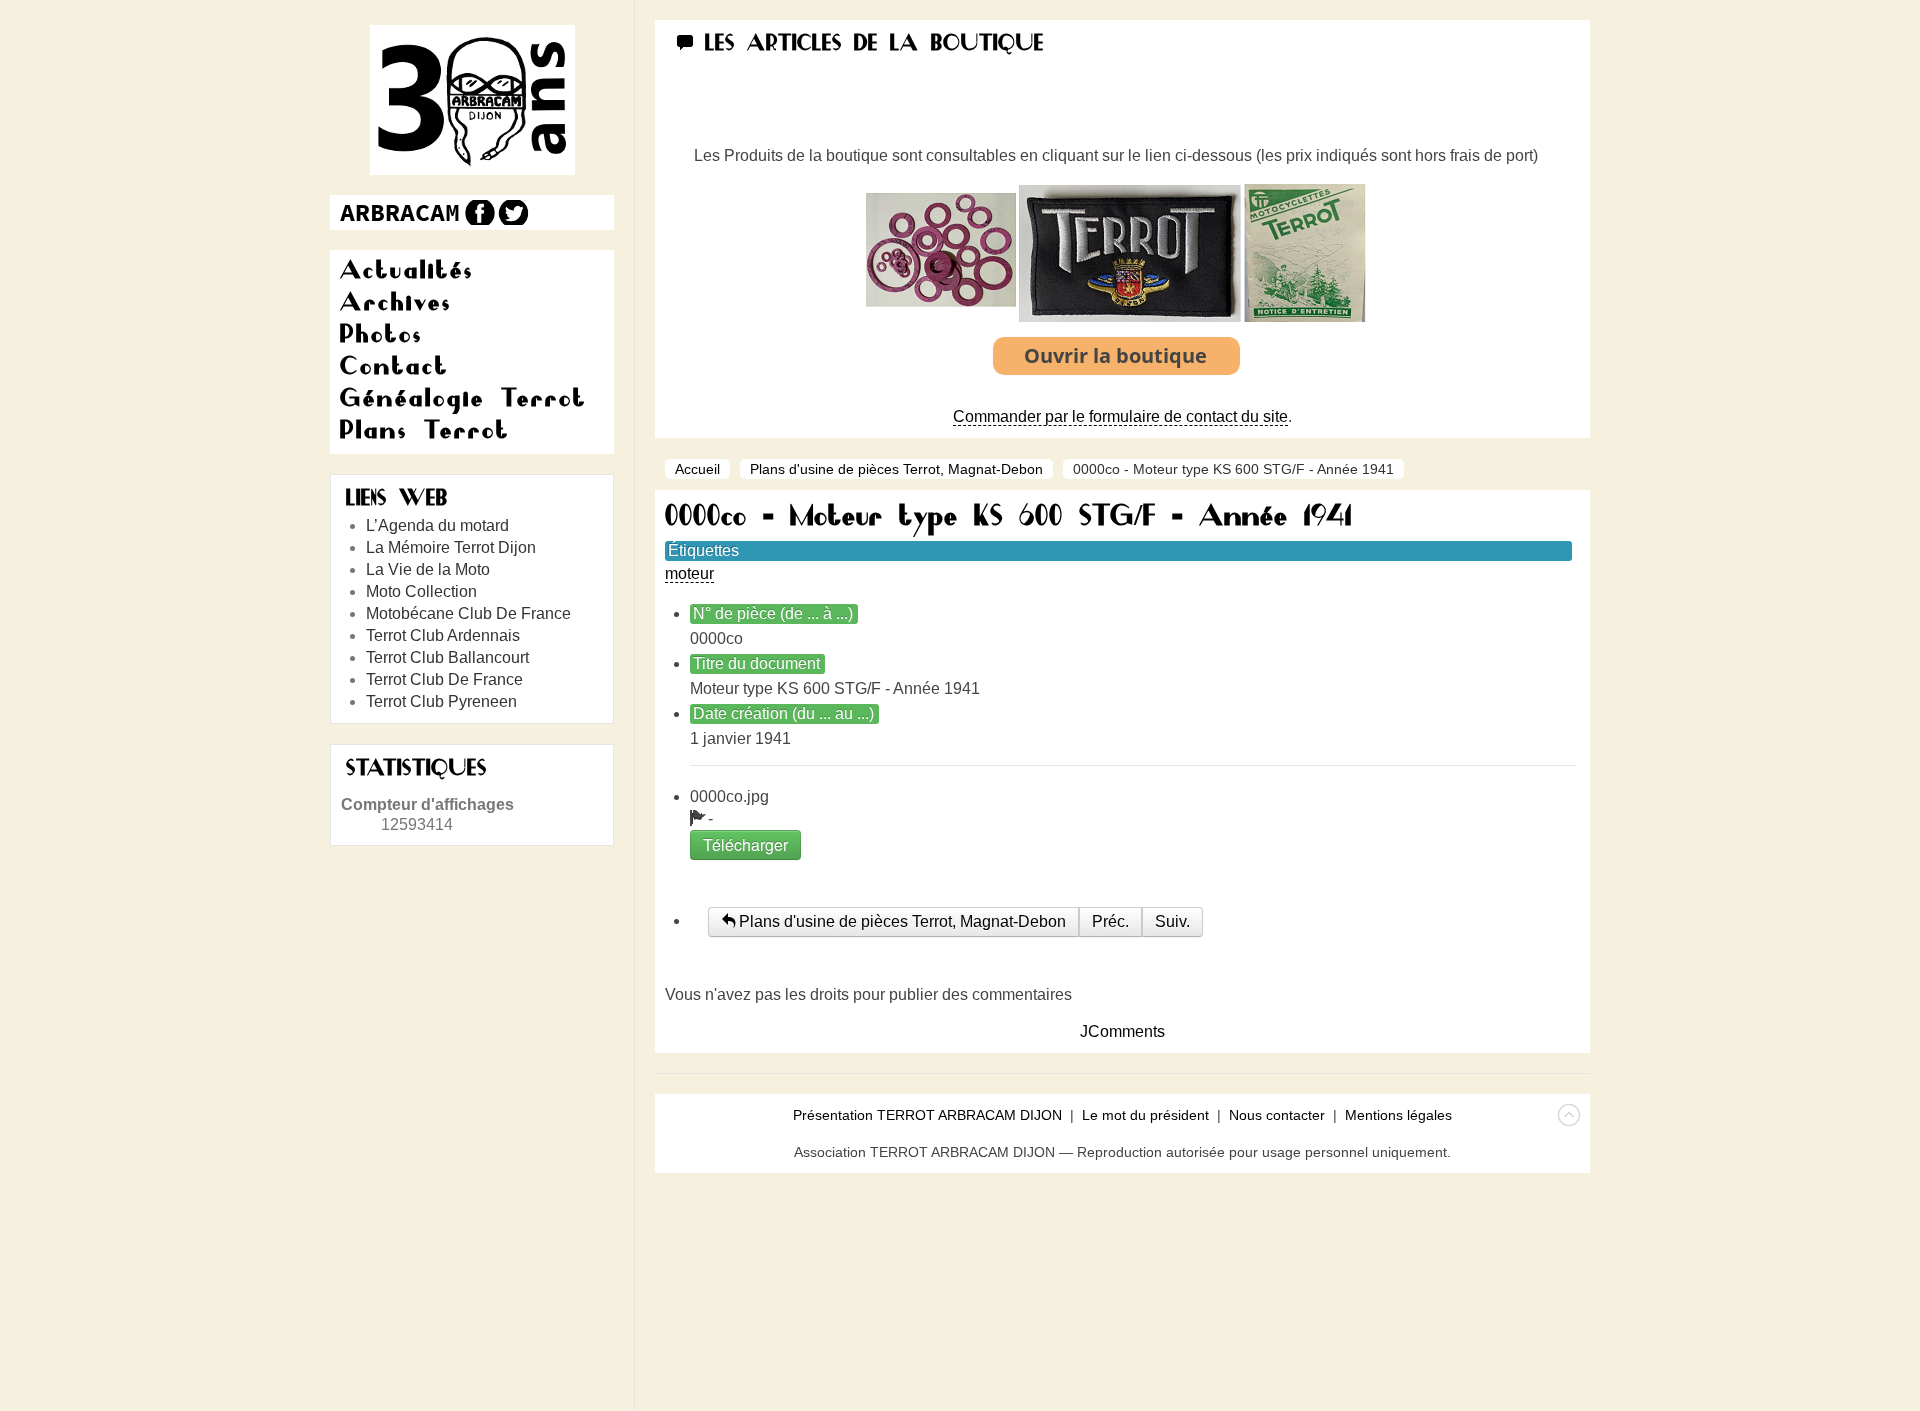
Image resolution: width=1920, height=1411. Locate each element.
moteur (689, 573)
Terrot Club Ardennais (443, 635)
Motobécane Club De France (468, 613)
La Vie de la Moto (428, 569)
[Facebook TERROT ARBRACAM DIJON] (477, 212)
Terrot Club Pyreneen (441, 701)
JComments (1122, 1031)
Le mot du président (1145, 1115)
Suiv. (1172, 921)
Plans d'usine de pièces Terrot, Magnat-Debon (896, 469)
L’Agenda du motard (437, 525)
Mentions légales (1398, 1115)
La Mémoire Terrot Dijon (451, 547)
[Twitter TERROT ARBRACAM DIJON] (512, 212)
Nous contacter (1277, 1115)
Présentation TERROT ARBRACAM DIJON (927, 1115)
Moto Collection (421, 591)
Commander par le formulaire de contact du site (1120, 416)
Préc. (1110, 921)
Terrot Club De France (444, 679)
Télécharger (745, 844)
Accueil (697, 469)
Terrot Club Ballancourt (447, 657)
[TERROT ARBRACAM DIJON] (400, 212)
